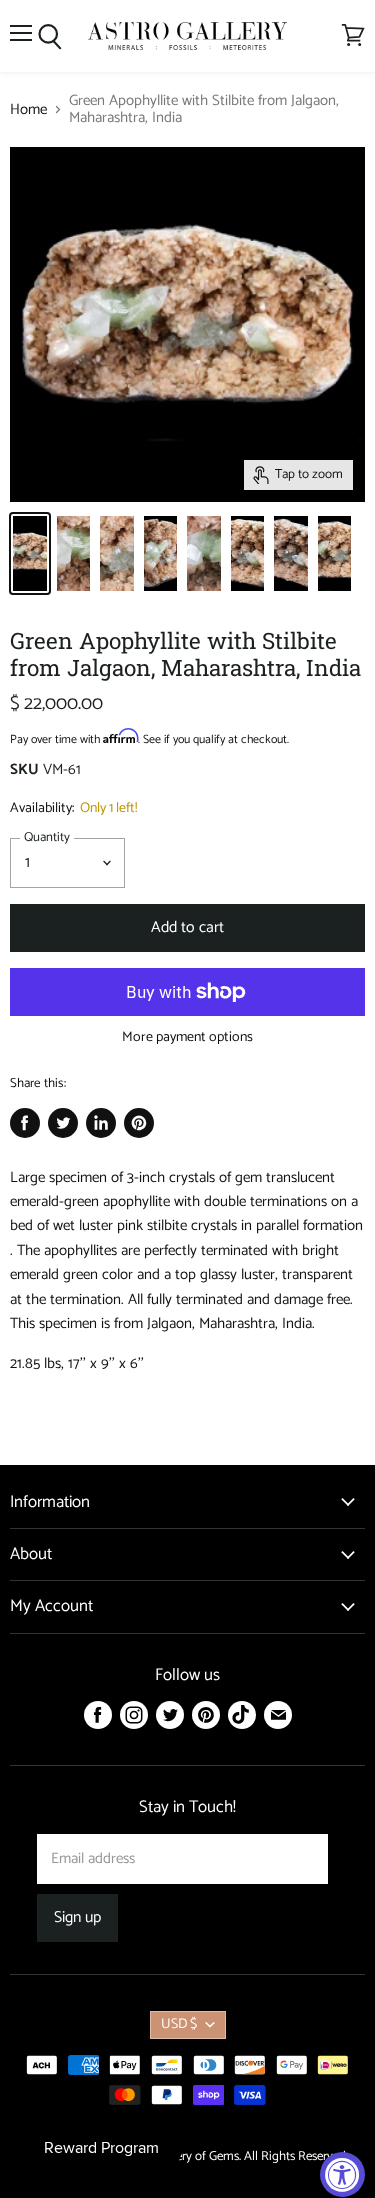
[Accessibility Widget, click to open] (342, 2174)
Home (28, 109)
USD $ (179, 2024)
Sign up (77, 1918)
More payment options (187, 1038)
